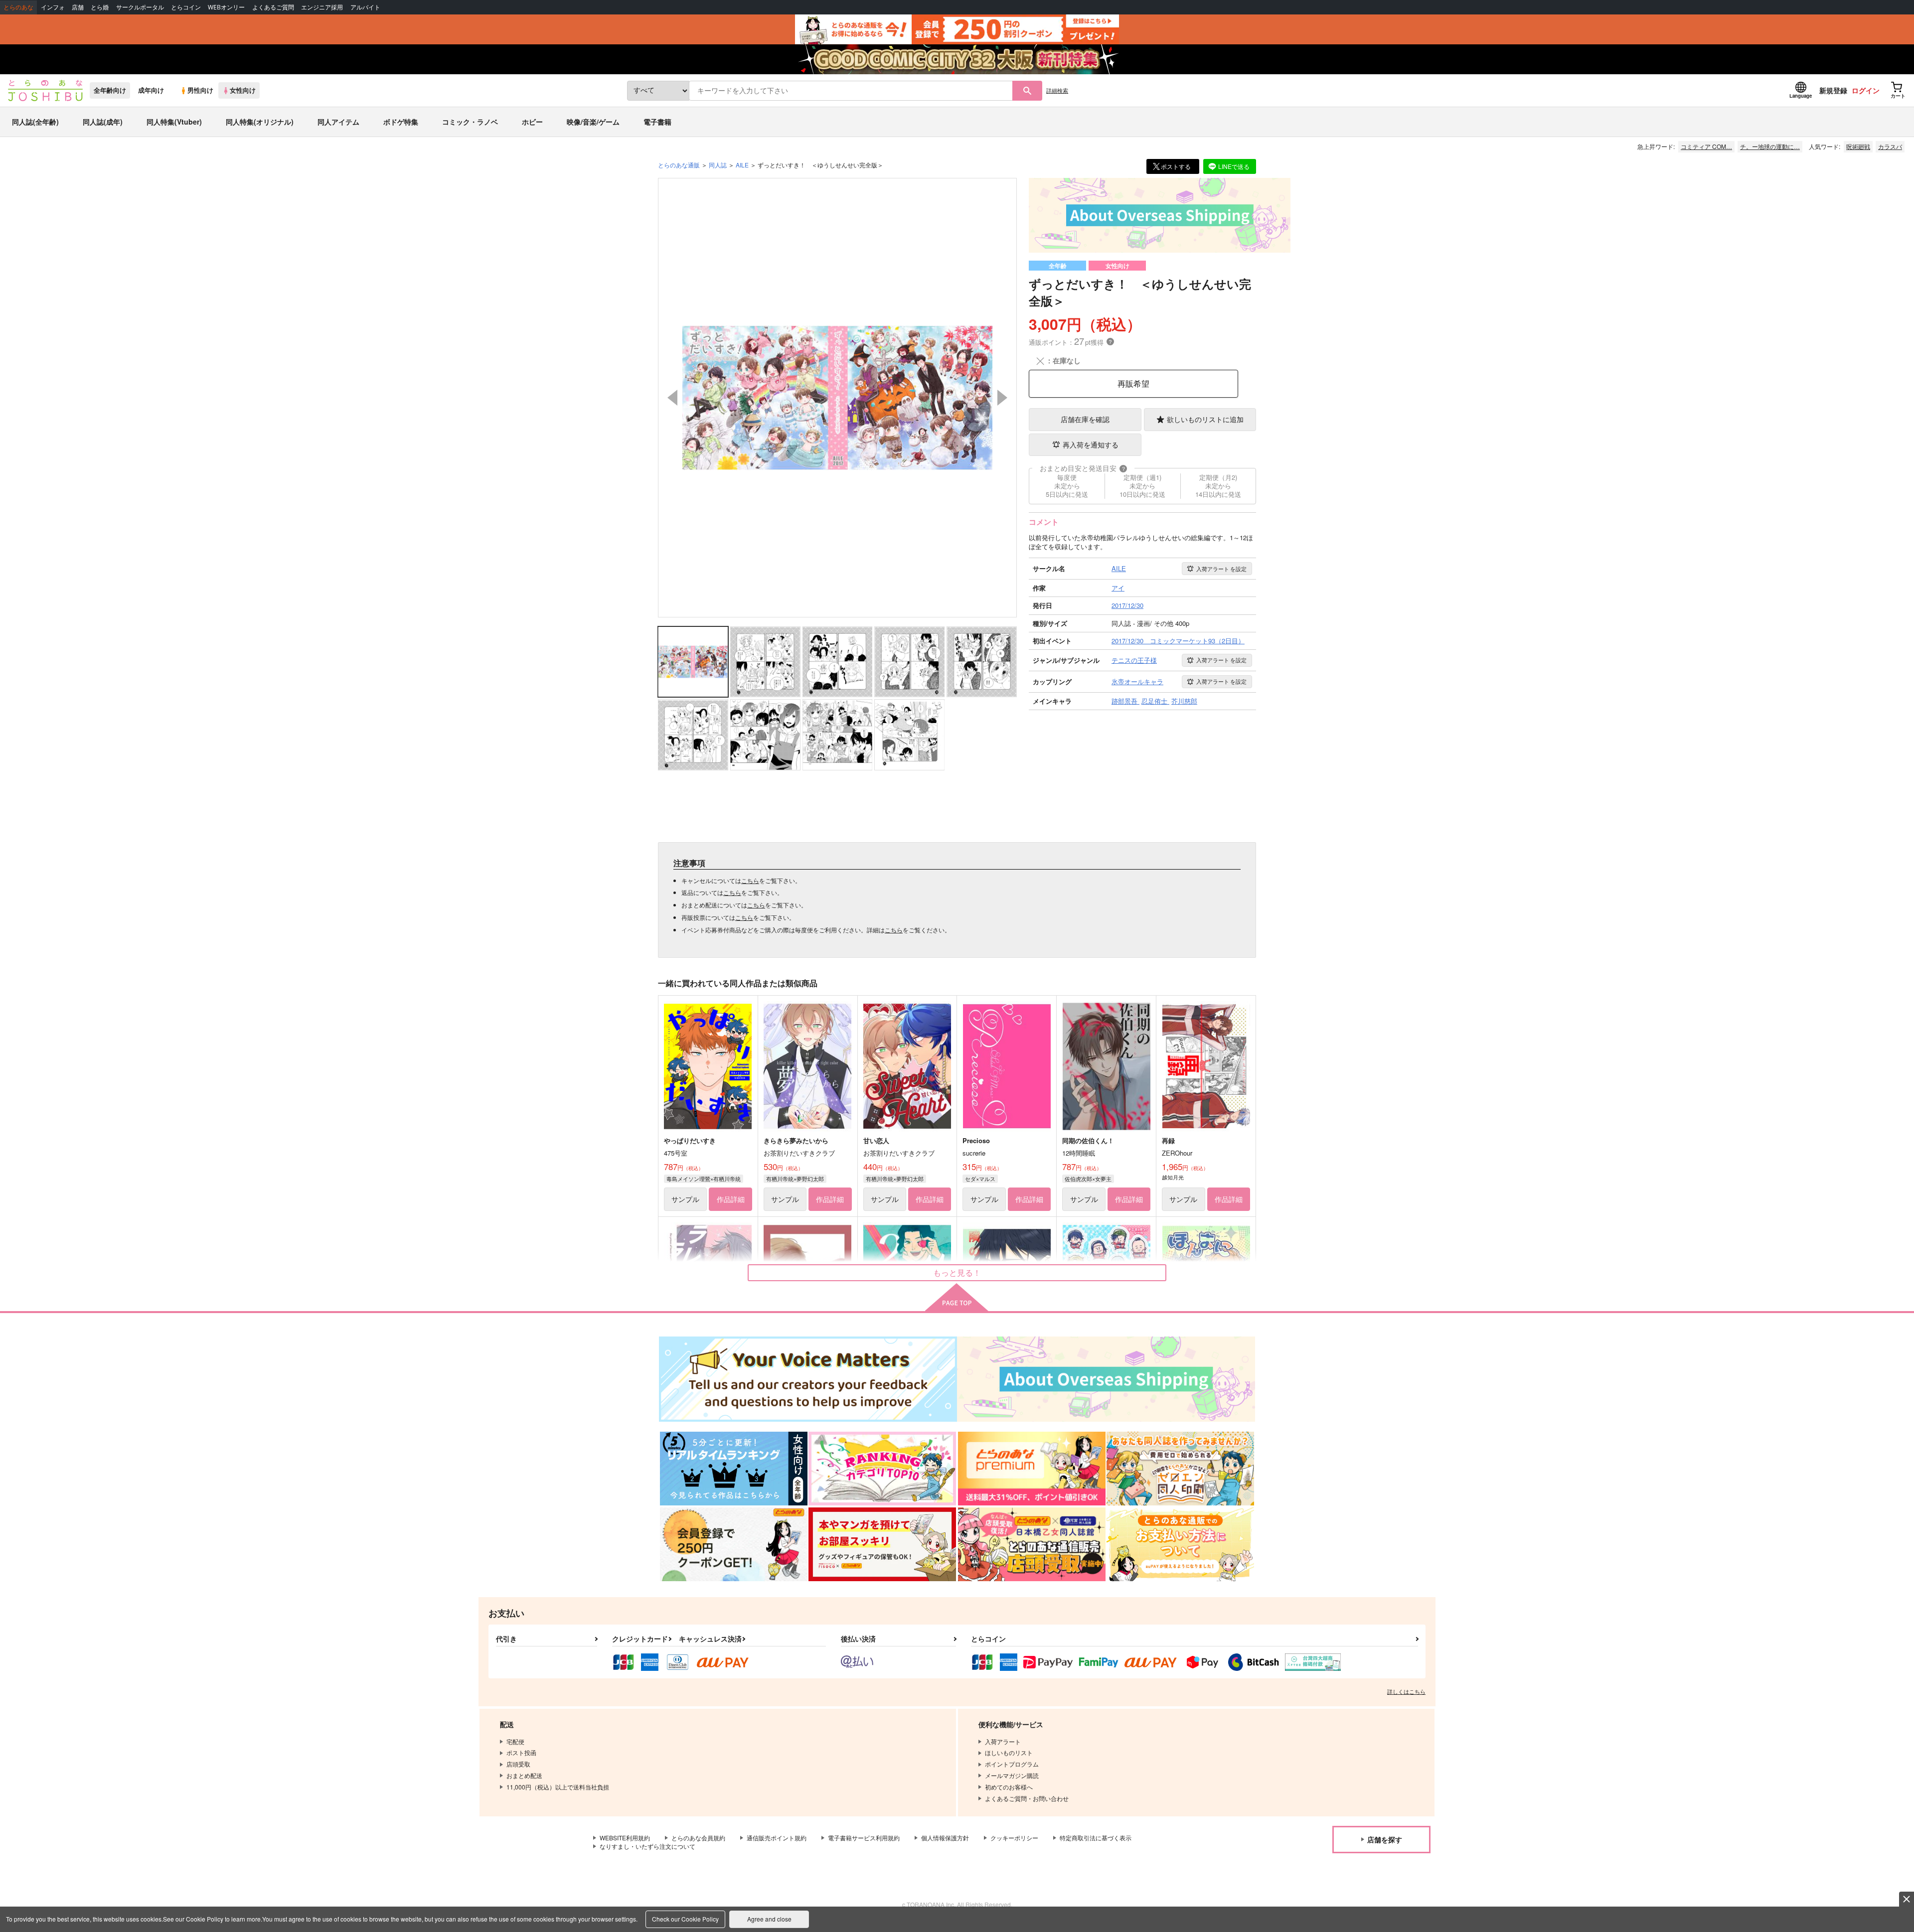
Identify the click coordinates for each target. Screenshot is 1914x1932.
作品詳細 (731, 1199)
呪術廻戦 (1858, 146)
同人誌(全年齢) (35, 122)
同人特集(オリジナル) (260, 122)
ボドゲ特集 (401, 122)
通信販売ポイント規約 (777, 1838)
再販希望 (1133, 383)
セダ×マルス (980, 1179)
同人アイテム (338, 122)
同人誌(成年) (103, 122)
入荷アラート (1221, 569)
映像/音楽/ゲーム (593, 122)
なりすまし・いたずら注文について (647, 1846)
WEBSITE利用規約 (625, 1838)
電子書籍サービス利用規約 (864, 1838)
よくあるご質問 (273, 7)
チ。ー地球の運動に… (1770, 146)
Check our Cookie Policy (685, 1919)
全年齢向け (110, 90)
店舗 (78, 7)
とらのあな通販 (679, 165)
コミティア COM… (1706, 146)
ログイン (1866, 90)
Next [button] (1002, 398)
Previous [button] (672, 398)
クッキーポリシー (1014, 1838)
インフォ (53, 7)
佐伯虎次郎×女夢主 (1088, 1179)
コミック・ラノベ (470, 122)
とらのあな (18, 7)
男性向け (200, 90)
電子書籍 (657, 122)
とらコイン (186, 7)
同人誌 (718, 165)
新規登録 (1833, 90)
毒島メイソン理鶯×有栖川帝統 (704, 1179)
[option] (837, 398)
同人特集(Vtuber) (174, 122)
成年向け (151, 90)
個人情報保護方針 (945, 1838)
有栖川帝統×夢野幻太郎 (795, 1179)
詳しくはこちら (1406, 1691)
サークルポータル (140, 7)
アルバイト (365, 7)
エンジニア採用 (322, 7)
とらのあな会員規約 (698, 1838)
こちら (750, 880)
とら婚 (100, 7)
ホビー (532, 122)
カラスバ (1890, 146)
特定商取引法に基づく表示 (1096, 1838)
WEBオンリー (226, 7)
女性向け (243, 90)
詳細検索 (1057, 90)
